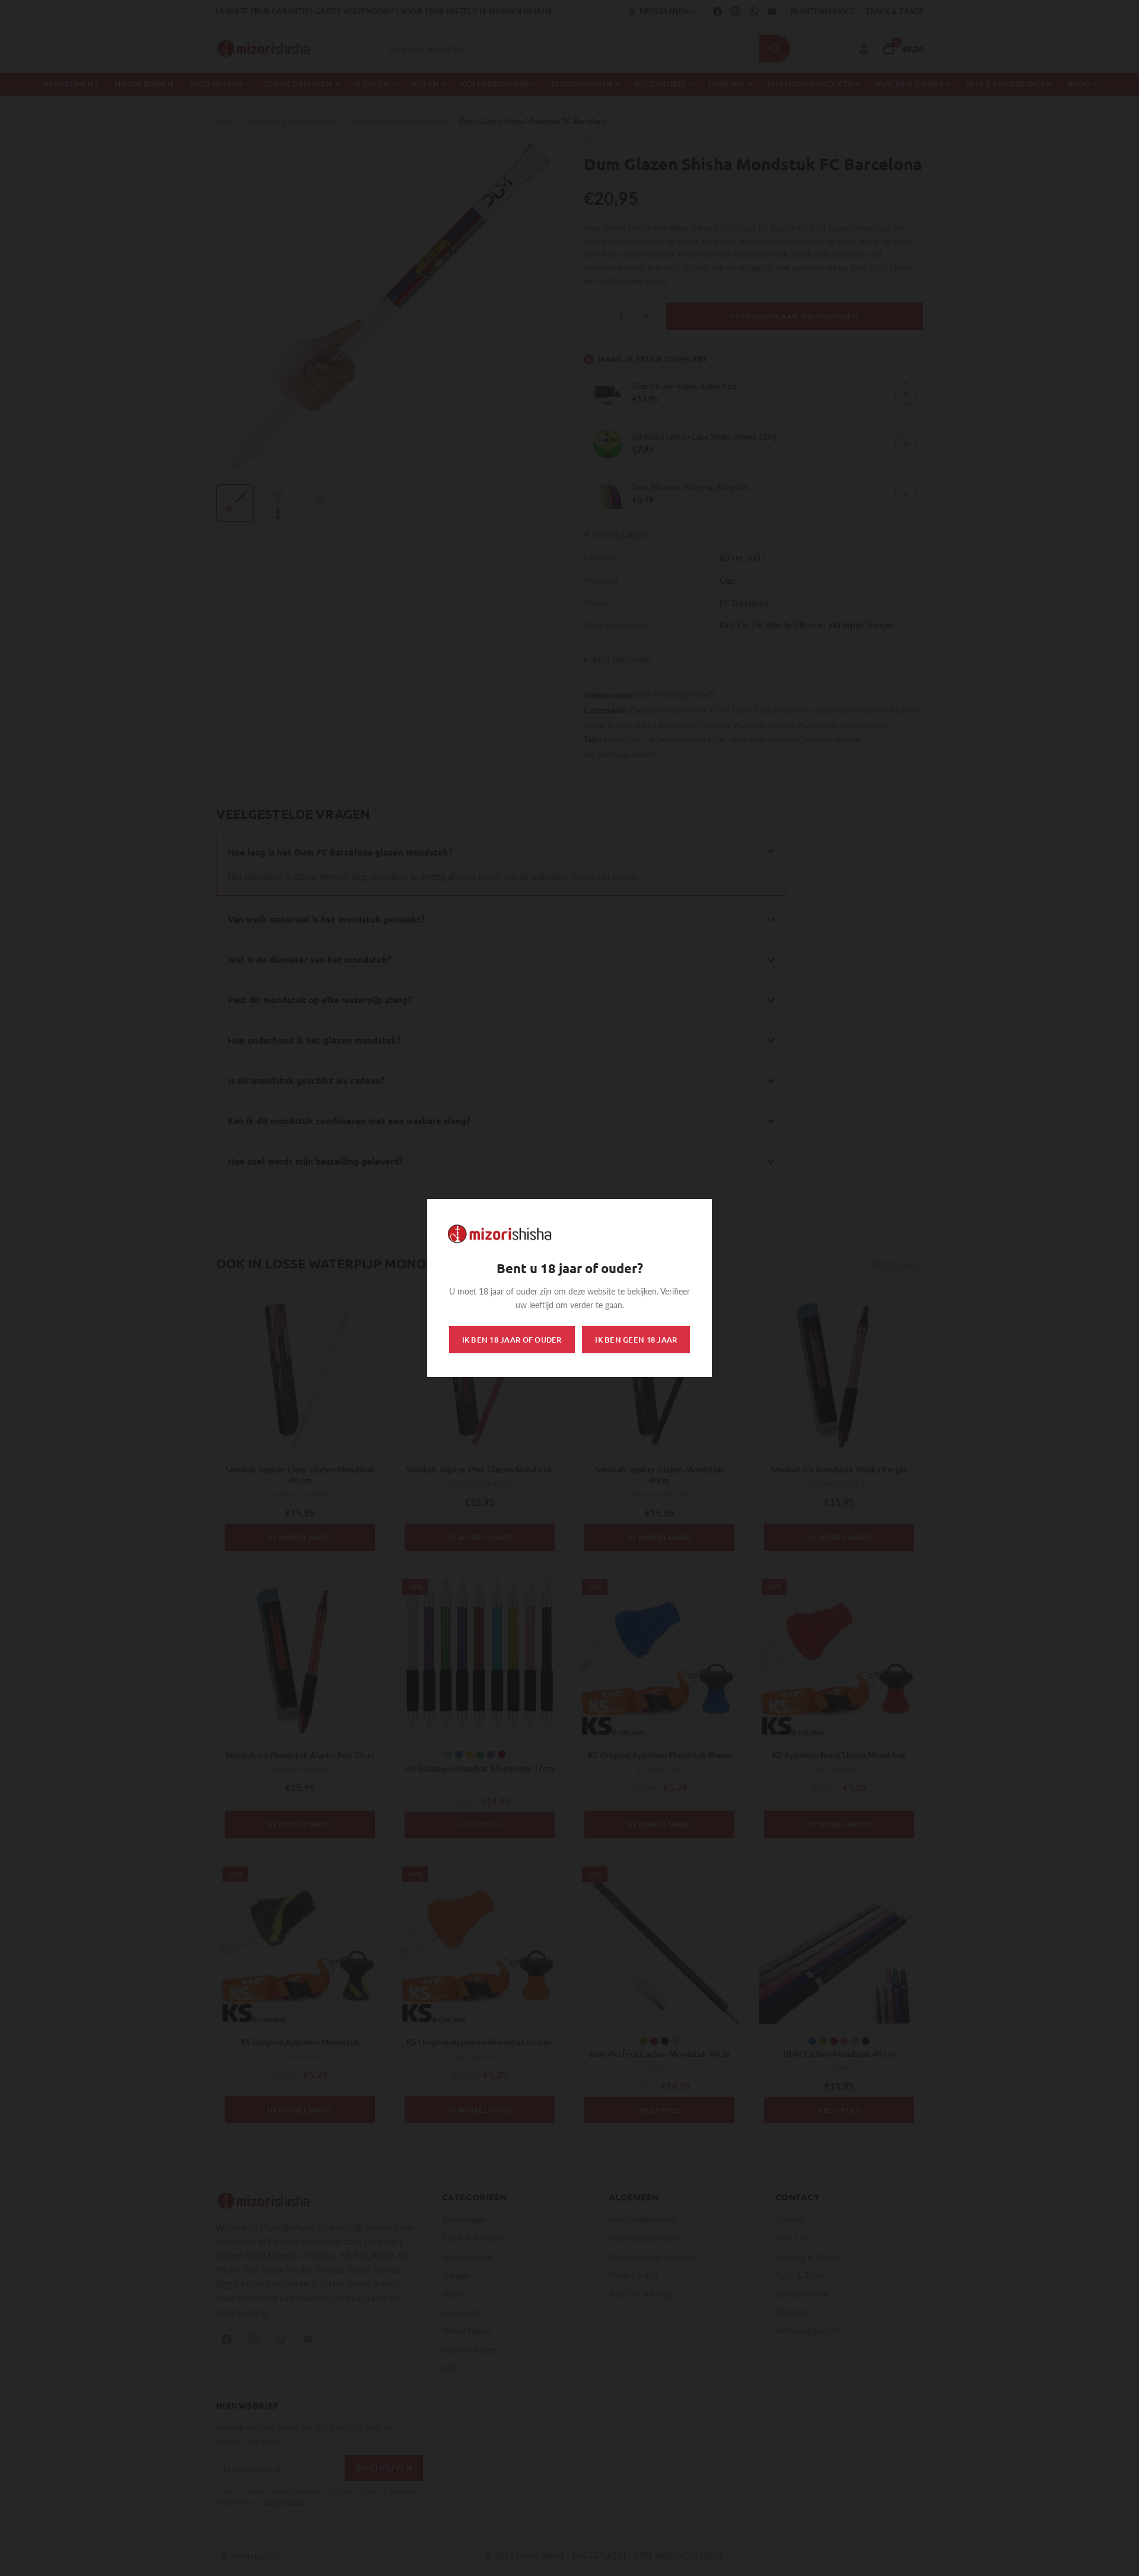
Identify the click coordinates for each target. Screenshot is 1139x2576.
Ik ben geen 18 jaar (636, 1340)
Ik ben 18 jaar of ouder (512, 1340)
